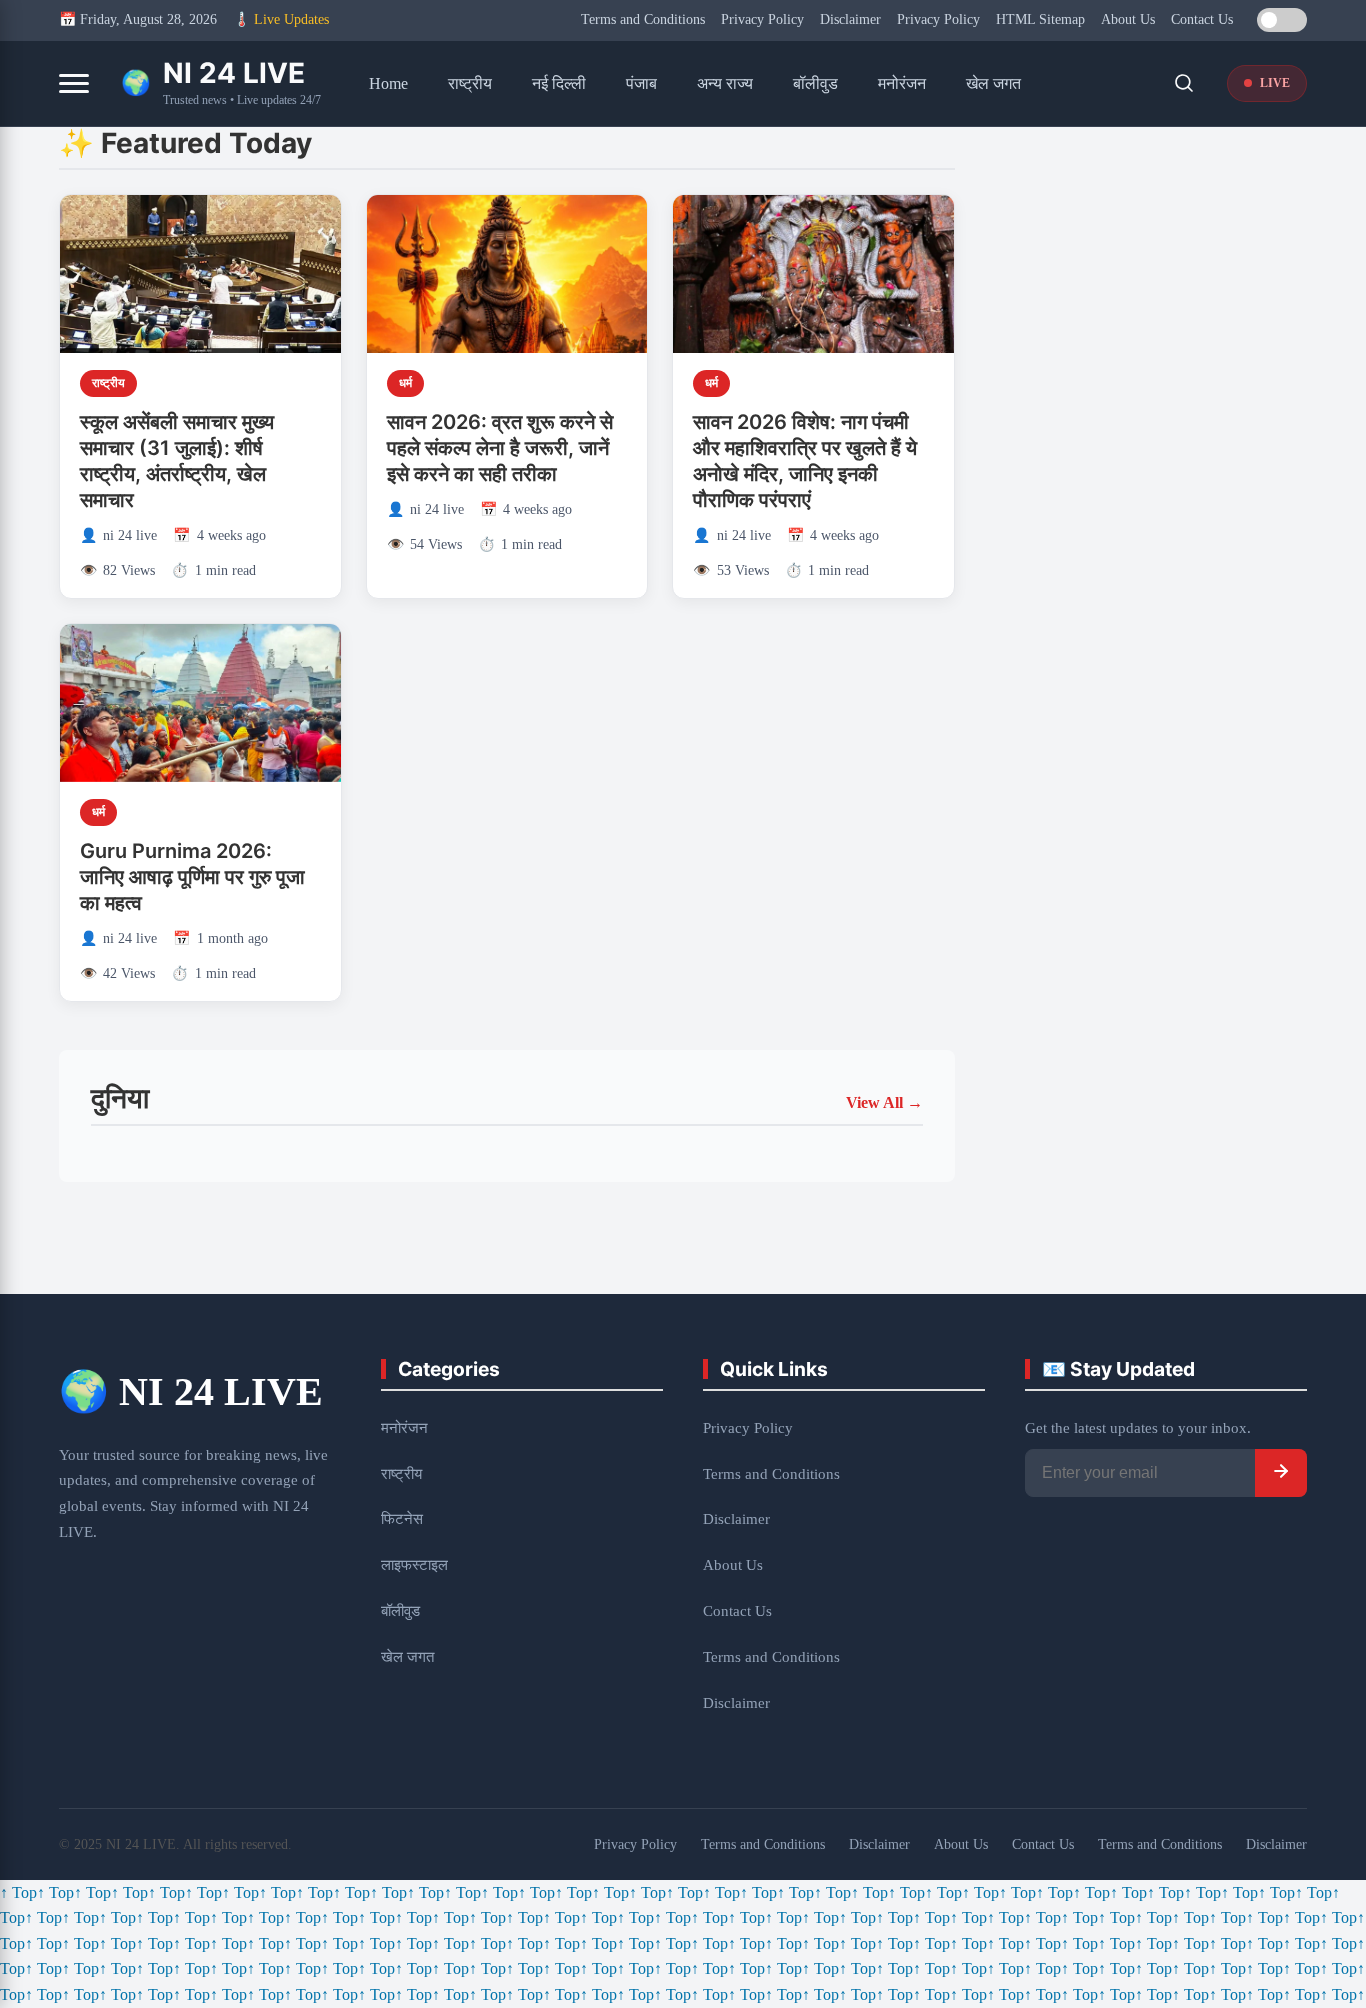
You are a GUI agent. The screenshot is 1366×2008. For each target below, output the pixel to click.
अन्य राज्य (725, 83)
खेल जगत (993, 83)
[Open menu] (74, 83)
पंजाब (641, 83)
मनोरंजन (902, 83)
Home (388, 83)
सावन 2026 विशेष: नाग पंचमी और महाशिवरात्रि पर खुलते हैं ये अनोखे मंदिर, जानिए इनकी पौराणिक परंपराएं (805, 461)
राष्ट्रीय (470, 83)
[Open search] (1184, 83)
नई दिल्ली (559, 83)
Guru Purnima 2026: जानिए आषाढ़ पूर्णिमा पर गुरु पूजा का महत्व (192, 877)
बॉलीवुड (815, 83)
